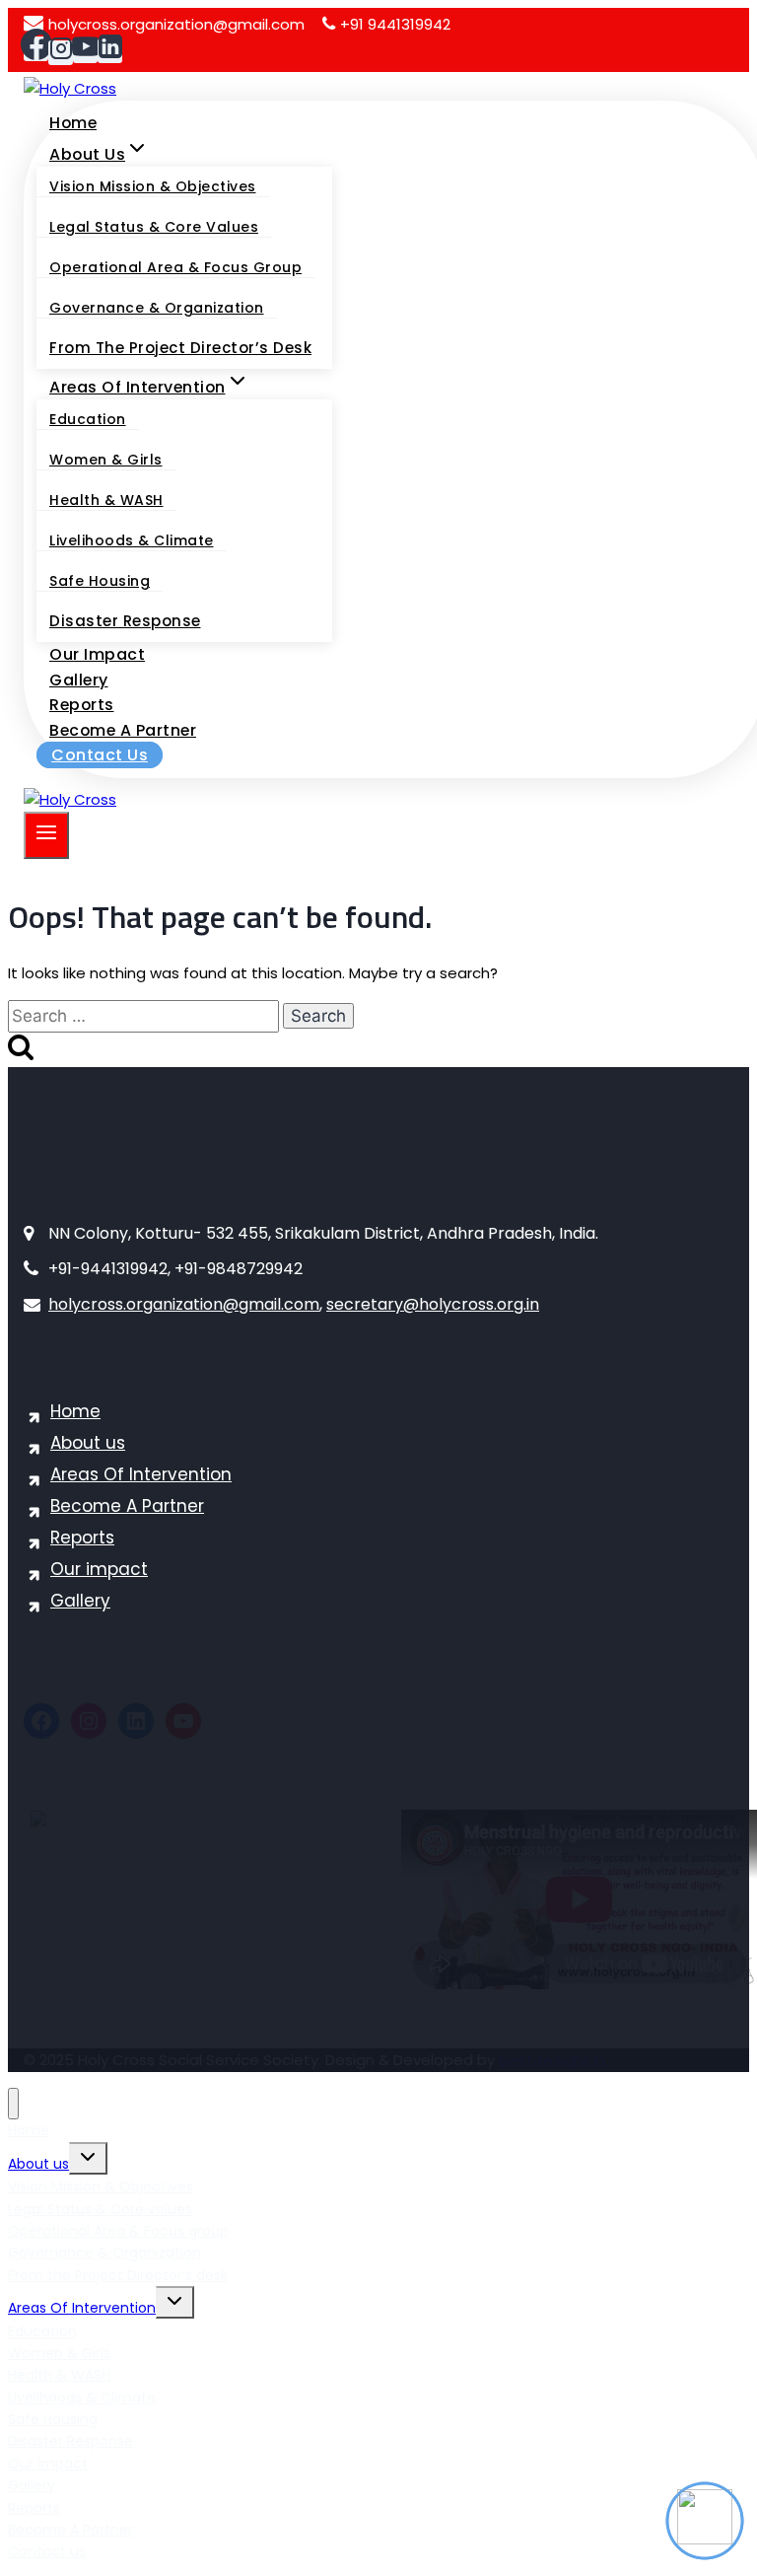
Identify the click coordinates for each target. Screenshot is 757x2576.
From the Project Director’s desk (180, 348)
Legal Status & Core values (154, 227)
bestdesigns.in (552, 2060)
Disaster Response (125, 621)
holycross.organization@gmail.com (176, 24)
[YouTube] (85, 51)
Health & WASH (106, 500)
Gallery (79, 680)
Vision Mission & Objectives (153, 186)
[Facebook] (36, 49)
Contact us (100, 755)
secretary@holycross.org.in (433, 1304)
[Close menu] (13, 2104)
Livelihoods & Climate (132, 540)
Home (73, 123)
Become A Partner (123, 730)
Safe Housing (100, 581)
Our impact (97, 654)
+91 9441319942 (395, 24)
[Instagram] (61, 53)
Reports (82, 705)
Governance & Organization (157, 308)
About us (88, 1443)
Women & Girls (106, 460)
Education (88, 419)
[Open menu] (46, 835)
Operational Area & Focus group (175, 267)
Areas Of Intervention (141, 1474)
